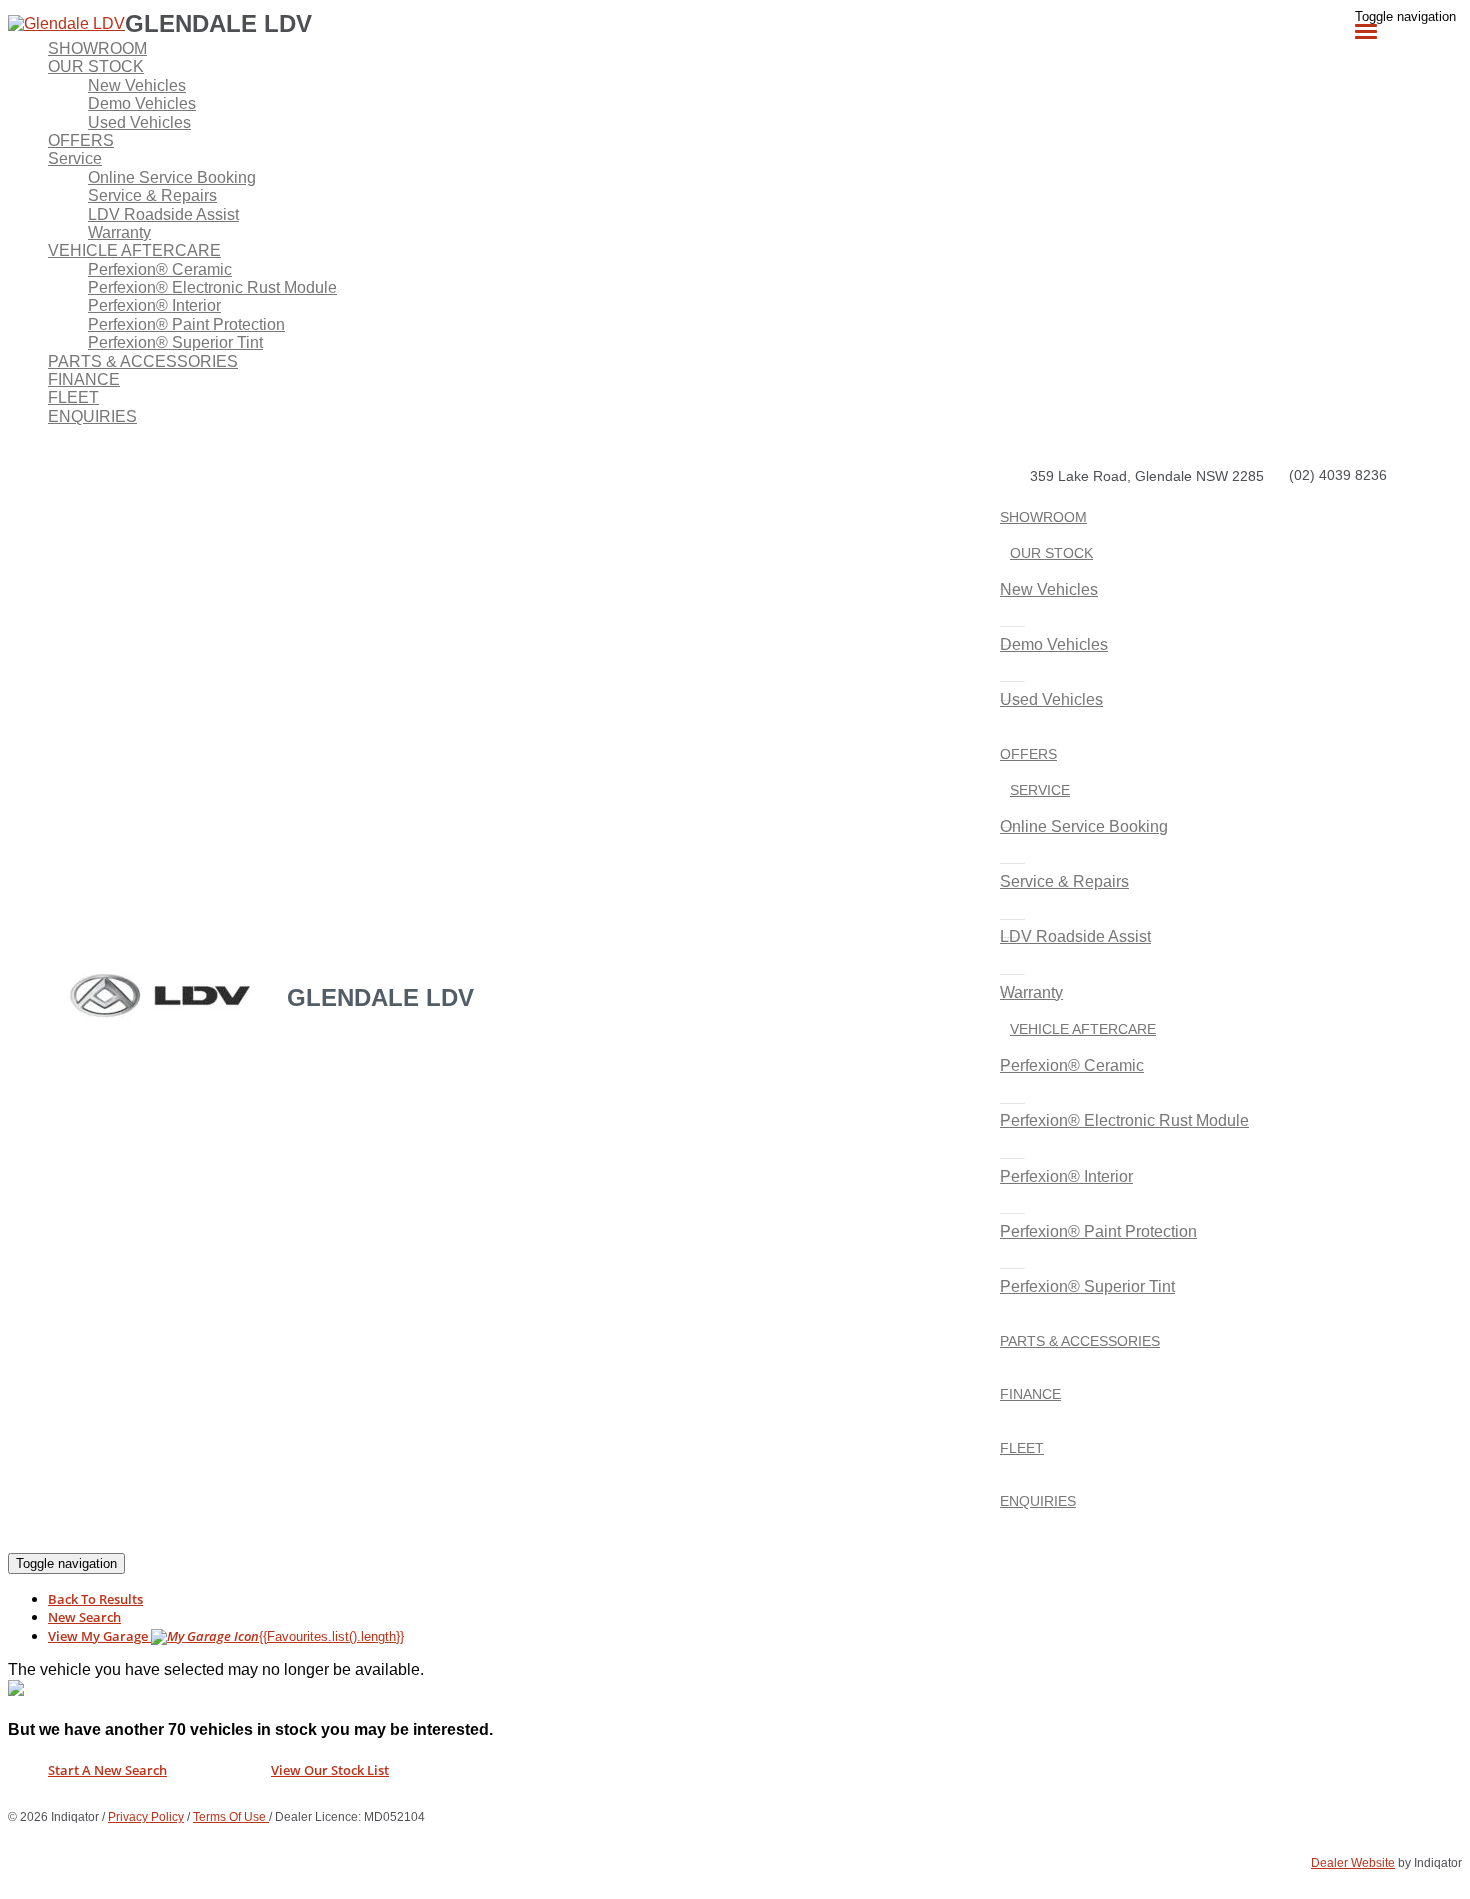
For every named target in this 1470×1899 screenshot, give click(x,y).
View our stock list (330, 1770)
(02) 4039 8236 (1338, 475)
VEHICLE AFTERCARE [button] (134, 250)
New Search (84, 1617)
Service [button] (75, 158)
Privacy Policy (146, 1817)
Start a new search (107, 1770)
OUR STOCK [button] (96, 66)
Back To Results (95, 1599)
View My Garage (226, 1636)
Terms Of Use (231, 1817)
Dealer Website (1353, 1863)
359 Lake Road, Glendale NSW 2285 (1147, 476)
